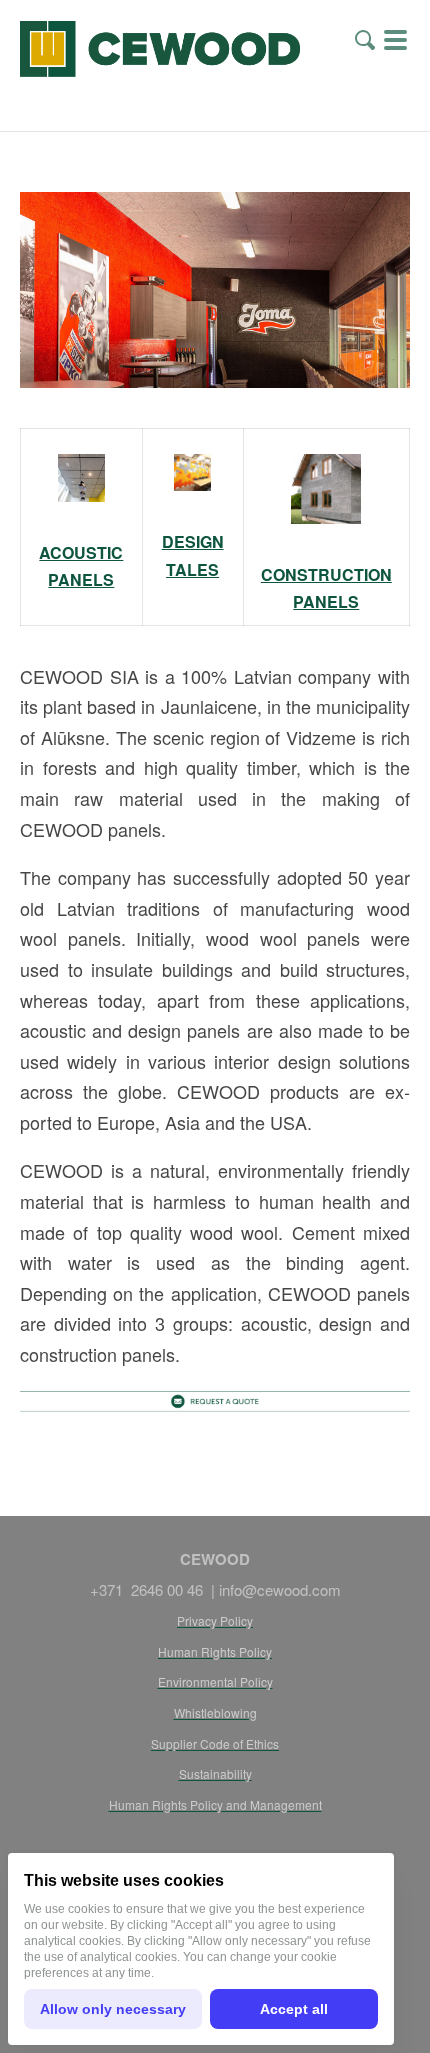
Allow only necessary (113, 2009)
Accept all (294, 2009)
